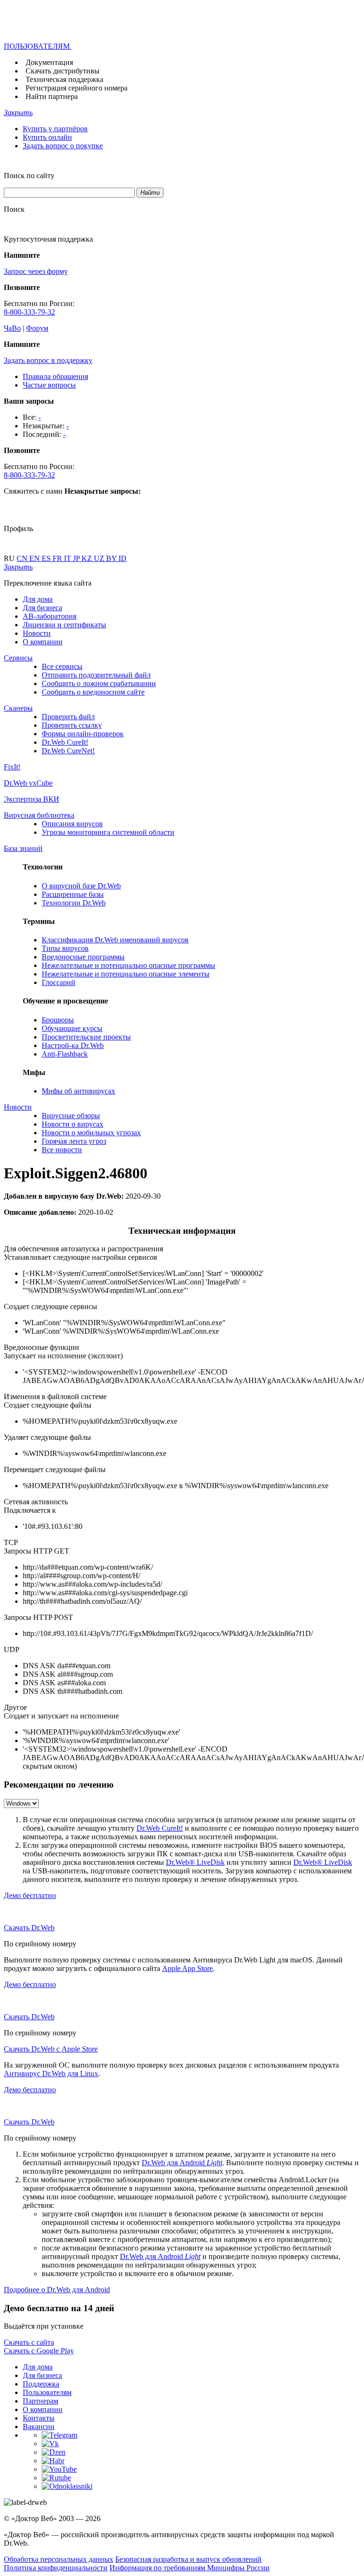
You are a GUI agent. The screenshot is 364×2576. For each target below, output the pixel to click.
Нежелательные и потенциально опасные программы (128, 965)
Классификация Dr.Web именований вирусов (115, 940)
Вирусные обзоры (71, 1116)
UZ (100, 558)
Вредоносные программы (83, 957)
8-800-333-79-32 (29, 312)
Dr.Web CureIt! (65, 742)
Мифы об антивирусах (78, 1091)
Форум (37, 328)
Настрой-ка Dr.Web (73, 1045)
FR (58, 558)
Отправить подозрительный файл (96, 675)
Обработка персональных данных (59, 2559)
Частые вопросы (49, 385)
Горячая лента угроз (74, 1141)
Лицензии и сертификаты (64, 625)
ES (47, 558)
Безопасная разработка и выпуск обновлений (188, 2559)
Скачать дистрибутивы (63, 71)
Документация (49, 62)
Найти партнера (52, 96)
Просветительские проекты (86, 1037)
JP (77, 558)
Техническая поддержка (64, 79)
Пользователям (47, 2392)
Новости (37, 633)
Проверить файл (68, 717)
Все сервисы (62, 666)
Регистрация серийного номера (77, 88)
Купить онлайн (47, 137)
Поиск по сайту (29, 176)
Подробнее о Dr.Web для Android (57, 2290)
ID (123, 558)
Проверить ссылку (72, 725)
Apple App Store (187, 1968)
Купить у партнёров (55, 129)
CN (23, 558)
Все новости (62, 1150)
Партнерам (41, 2401)
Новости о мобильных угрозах (91, 1133)
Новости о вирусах (73, 1124)
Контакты (39, 2418)
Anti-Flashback (65, 1054)
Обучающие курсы (72, 1028)
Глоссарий (59, 982)
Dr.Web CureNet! (68, 751)
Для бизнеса (42, 608)
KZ (88, 558)
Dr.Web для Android (182, 2163)
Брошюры (58, 1020)
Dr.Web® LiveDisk (195, 1862)
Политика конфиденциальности (56, 2568)
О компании (43, 642)
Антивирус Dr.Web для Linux (51, 2074)
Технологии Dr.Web (74, 903)
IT (68, 558)
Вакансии (39, 2427)
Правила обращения (55, 376)
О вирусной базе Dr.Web (81, 886)
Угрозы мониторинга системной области (108, 832)
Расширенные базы (73, 894)
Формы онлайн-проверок (83, 734)
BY (112, 558)
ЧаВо (12, 328)
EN (36, 558)
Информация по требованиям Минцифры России (190, 2568)
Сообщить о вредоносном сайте (93, 692)
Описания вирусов (72, 824)
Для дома (38, 599)
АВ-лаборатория (50, 616)
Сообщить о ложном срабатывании (99, 683)
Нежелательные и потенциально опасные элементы (126, 974)
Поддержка (41, 2384)
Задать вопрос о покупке (63, 146)
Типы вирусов (65, 948)
